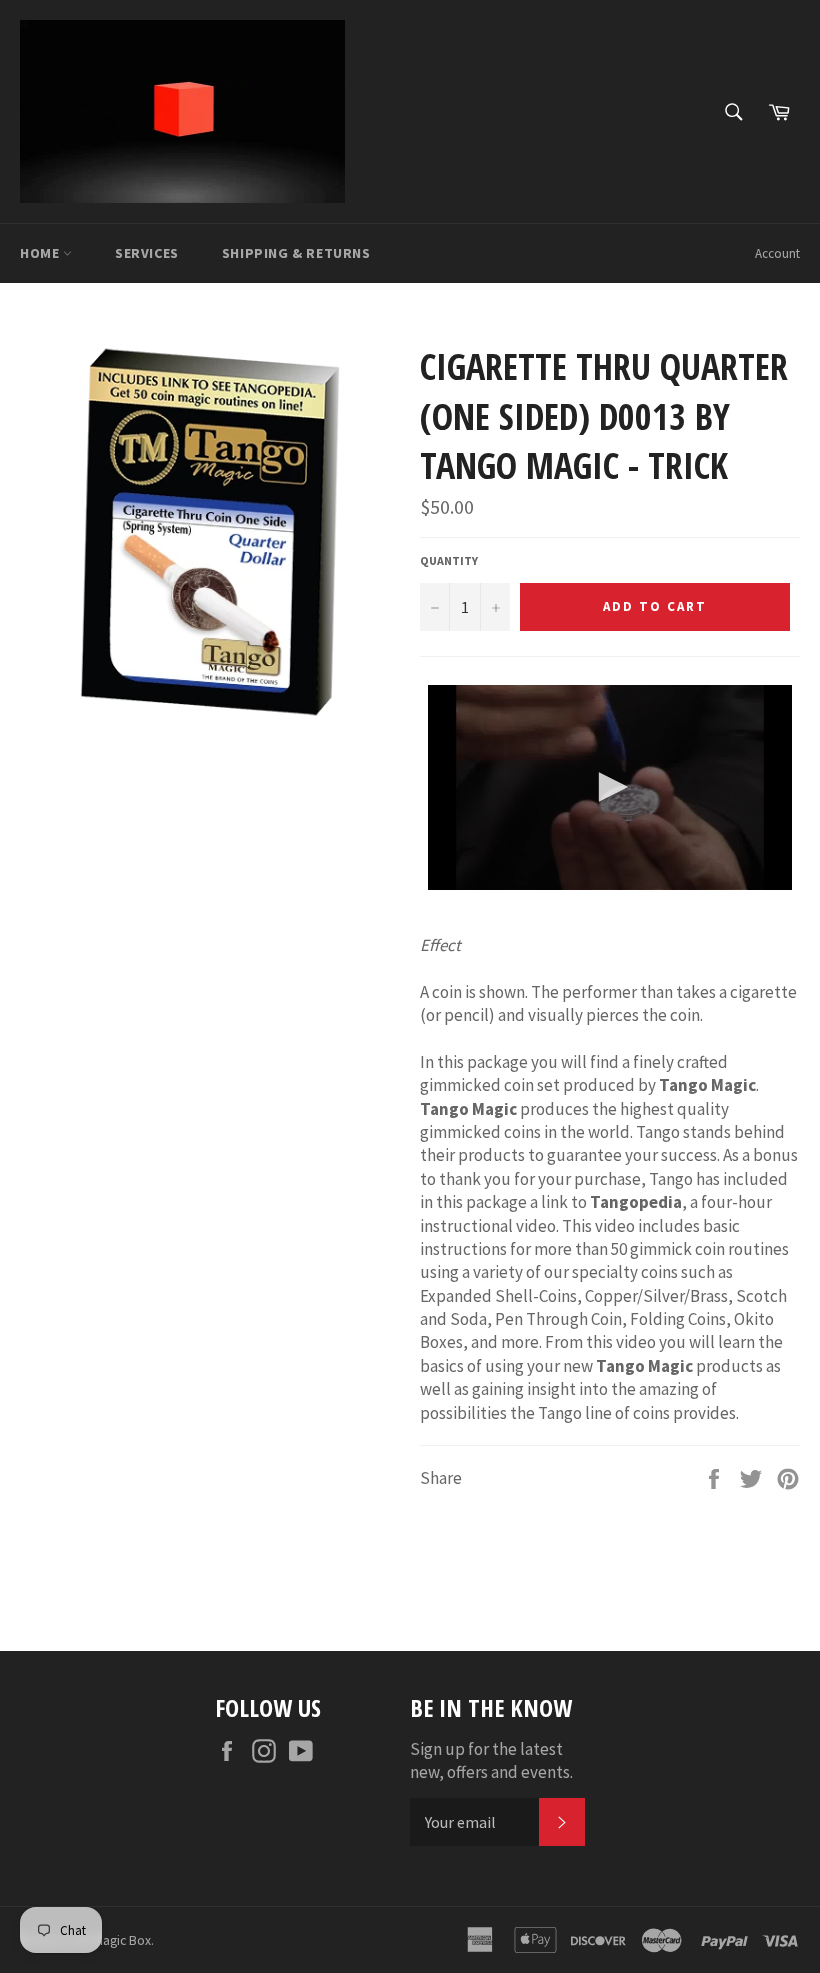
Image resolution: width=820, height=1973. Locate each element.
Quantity (449, 560)
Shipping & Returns (296, 253)
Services (147, 253)
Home (41, 253)
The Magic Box (110, 1940)
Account (777, 253)
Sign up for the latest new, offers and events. (491, 1760)
